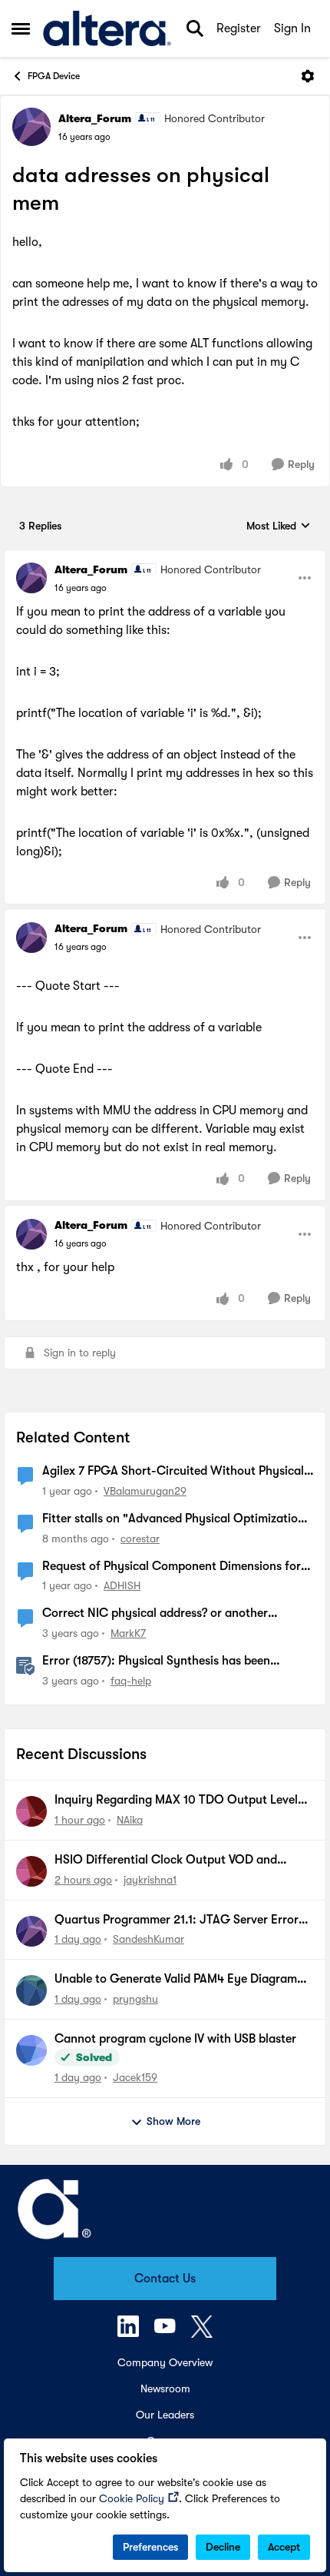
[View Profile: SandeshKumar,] (31, 1931)
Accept (284, 2547)
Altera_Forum (95, 118)
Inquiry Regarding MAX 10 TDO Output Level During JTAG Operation (176, 1801)
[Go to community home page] (107, 28)
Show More (173, 2121)
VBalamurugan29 (145, 1491)
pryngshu (135, 1999)
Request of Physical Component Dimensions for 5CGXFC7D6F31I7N (172, 1567)
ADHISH (122, 1585)
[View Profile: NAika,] (31, 1811)
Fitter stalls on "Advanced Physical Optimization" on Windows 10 (176, 1519)
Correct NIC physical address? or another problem (155, 1614)
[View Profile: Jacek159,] (31, 2050)
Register (239, 28)
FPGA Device (54, 76)
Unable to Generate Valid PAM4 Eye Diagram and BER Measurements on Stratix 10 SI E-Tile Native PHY (178, 1980)
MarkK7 (128, 1633)
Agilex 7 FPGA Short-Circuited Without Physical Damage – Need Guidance (173, 1472)
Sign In (292, 28)
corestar (140, 1539)
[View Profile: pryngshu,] (31, 1990)
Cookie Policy (132, 2498)
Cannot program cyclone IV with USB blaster (175, 2039)
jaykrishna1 (150, 1880)
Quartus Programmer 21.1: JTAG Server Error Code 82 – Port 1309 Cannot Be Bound (177, 1920)
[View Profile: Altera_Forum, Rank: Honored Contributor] (31, 127)
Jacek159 (135, 2077)
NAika (130, 1820)
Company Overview (165, 2362)
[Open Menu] (308, 76)
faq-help (131, 1681)
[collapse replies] (165, 557)
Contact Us (165, 2279)
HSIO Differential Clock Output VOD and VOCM (166, 1861)
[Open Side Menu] (21, 28)
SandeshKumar (148, 1939)
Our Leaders (165, 2415)
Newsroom (165, 2388)
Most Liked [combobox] (279, 527)
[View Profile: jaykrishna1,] (31, 1871)
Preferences (150, 2547)
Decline (223, 2547)
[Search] (195, 28)
